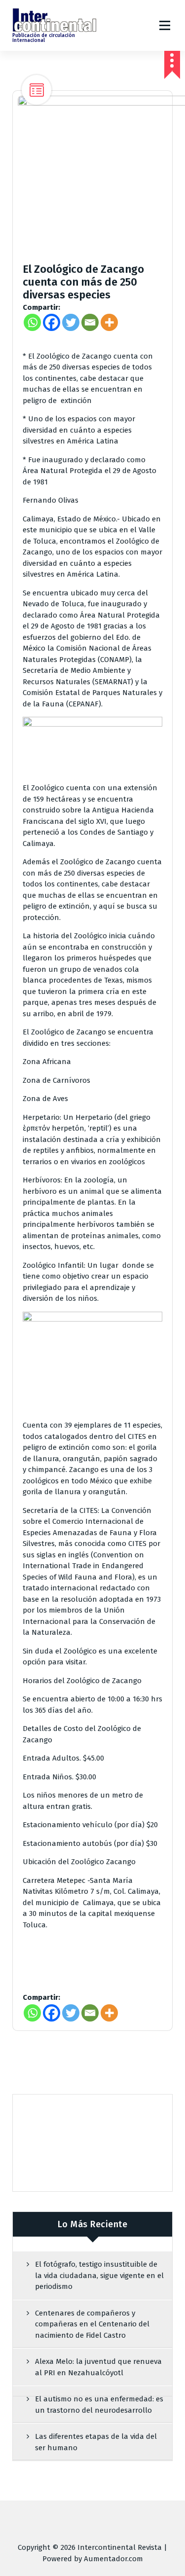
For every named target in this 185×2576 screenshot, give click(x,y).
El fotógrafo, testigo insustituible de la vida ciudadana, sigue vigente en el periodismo (99, 2275)
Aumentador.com (113, 2559)
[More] (109, 322)
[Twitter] (71, 322)
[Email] (90, 322)
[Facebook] (52, 322)
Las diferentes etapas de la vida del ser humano (96, 2442)
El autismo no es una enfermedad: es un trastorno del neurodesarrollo (99, 2405)
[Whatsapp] (32, 322)
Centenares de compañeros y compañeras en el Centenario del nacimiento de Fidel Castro (92, 2324)
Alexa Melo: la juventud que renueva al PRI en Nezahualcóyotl (98, 2367)
